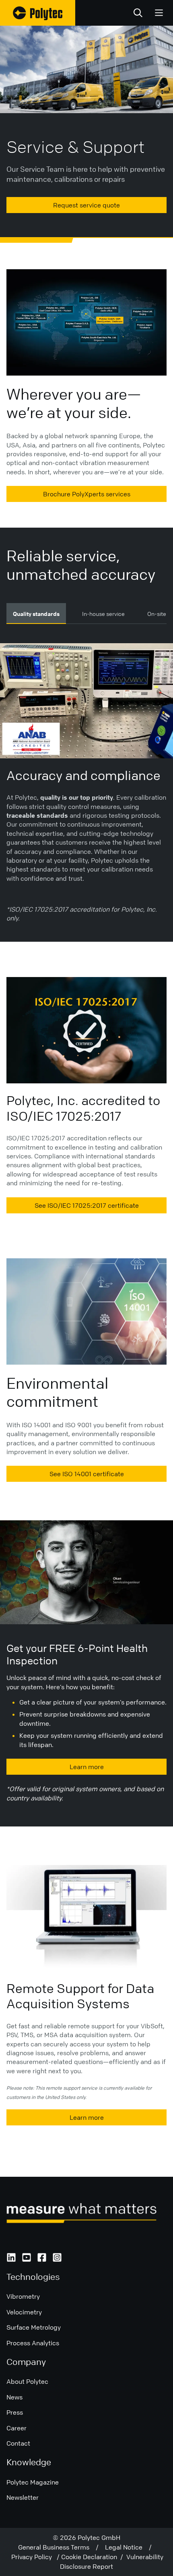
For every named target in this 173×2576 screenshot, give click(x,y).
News (14, 2397)
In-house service (103, 614)
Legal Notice (127, 2547)
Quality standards (36, 614)
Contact (18, 2443)
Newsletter (23, 2497)
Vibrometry (23, 2296)
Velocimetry (24, 2312)
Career (16, 2428)
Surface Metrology (34, 2327)
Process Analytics (33, 2343)
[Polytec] (38, 13)
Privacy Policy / (36, 2557)
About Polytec (27, 2381)
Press (15, 2412)
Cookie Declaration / (94, 2557)
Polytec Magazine (33, 2482)
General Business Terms (57, 2547)
